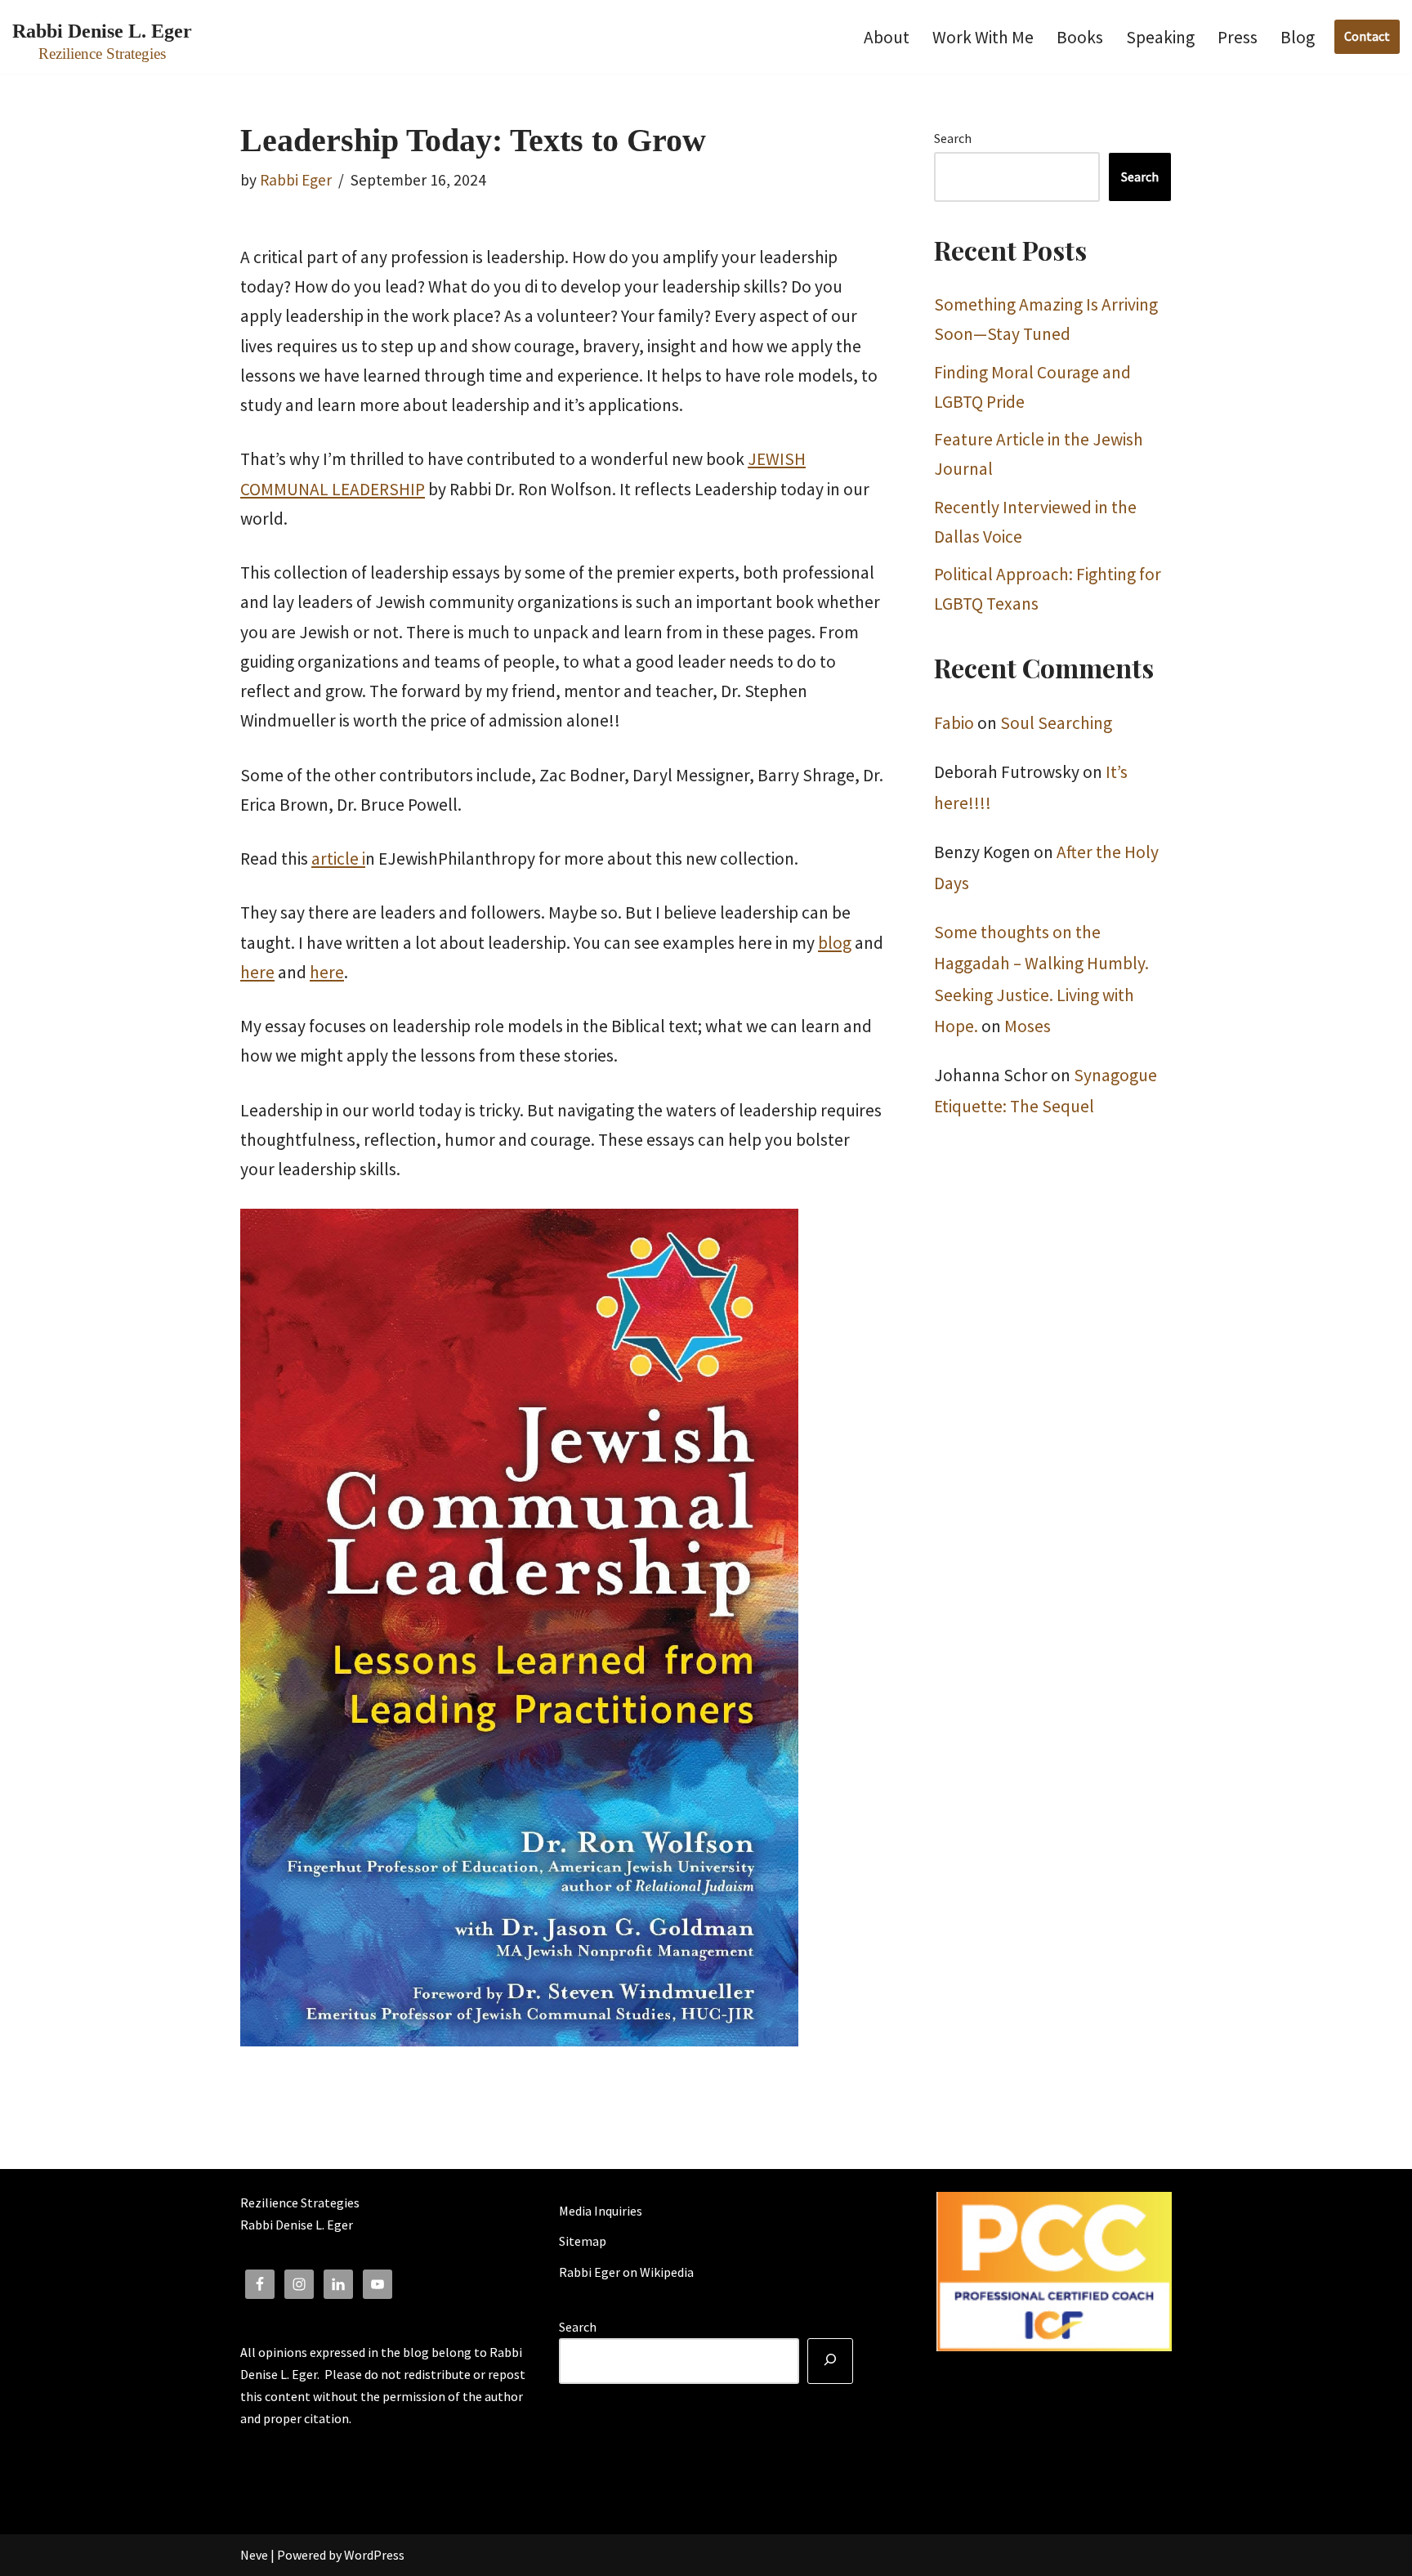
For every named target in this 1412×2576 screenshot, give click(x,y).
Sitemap (583, 2241)
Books (1080, 37)
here (257, 972)
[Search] (830, 2361)
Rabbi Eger (296, 180)
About (887, 37)
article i (338, 859)
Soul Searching (1056, 723)
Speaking (1160, 37)
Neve (254, 2555)
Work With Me (983, 37)
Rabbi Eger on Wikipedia (626, 2272)
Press (1238, 37)
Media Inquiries (601, 2211)
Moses (1028, 1026)
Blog (1298, 37)
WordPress (374, 2555)
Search (953, 138)
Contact (1367, 36)
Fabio (954, 723)
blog (835, 943)
